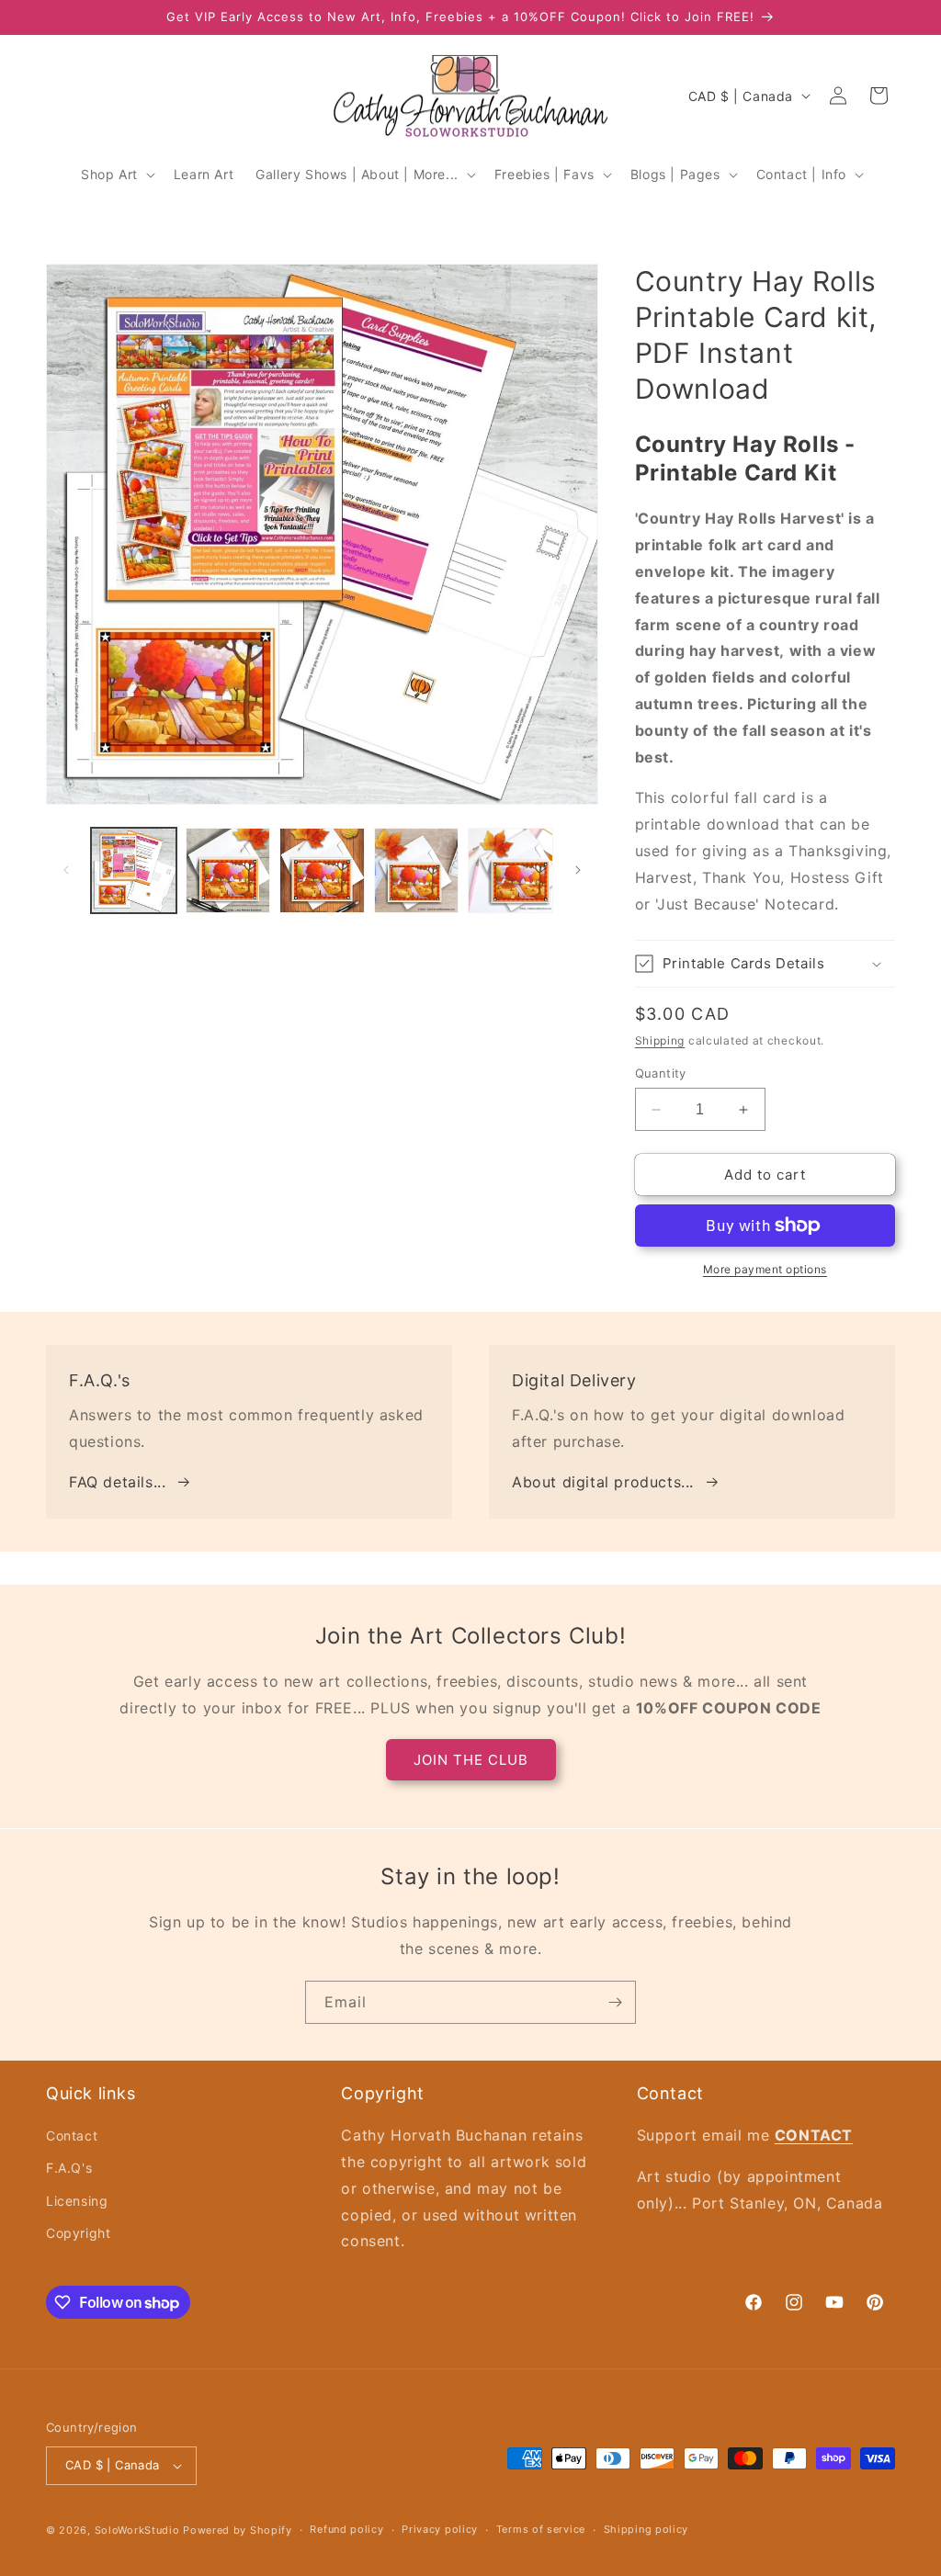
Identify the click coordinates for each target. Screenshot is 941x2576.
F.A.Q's (69, 2168)
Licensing (77, 2201)
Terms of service (541, 2529)
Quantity (661, 1073)
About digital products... (603, 1482)
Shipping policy (646, 2529)
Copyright (78, 2233)
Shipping (660, 1040)
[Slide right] (578, 870)
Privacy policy (440, 2529)
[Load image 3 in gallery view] (322, 870)
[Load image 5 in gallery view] (510, 870)
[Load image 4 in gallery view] (417, 870)
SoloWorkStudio (139, 2530)
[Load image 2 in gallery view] (228, 870)
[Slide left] (66, 870)
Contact (72, 2135)
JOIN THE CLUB (471, 1760)
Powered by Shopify (238, 2530)
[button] (116, 175)
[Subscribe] (615, 2002)
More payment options (765, 1269)
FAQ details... (117, 1482)
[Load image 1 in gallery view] (134, 870)
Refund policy (346, 2529)
